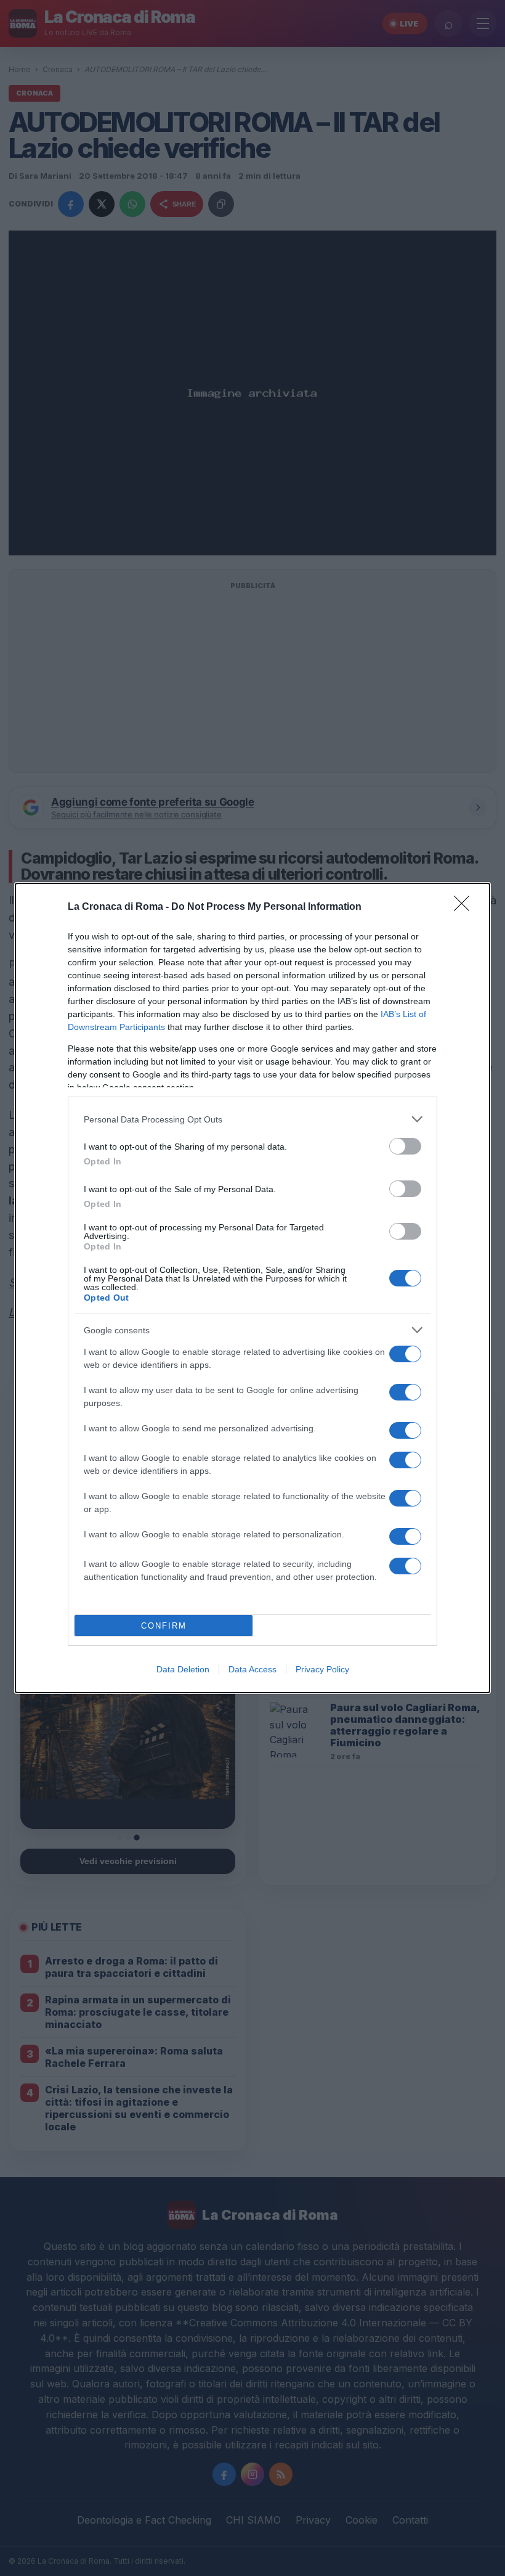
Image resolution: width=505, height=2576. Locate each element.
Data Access (252, 1669)
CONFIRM (164, 1626)
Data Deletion (183, 1669)
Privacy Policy (322, 1669)
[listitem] (252, 1119)
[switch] (405, 1146)
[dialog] (252, 1288)
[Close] (466, 907)
